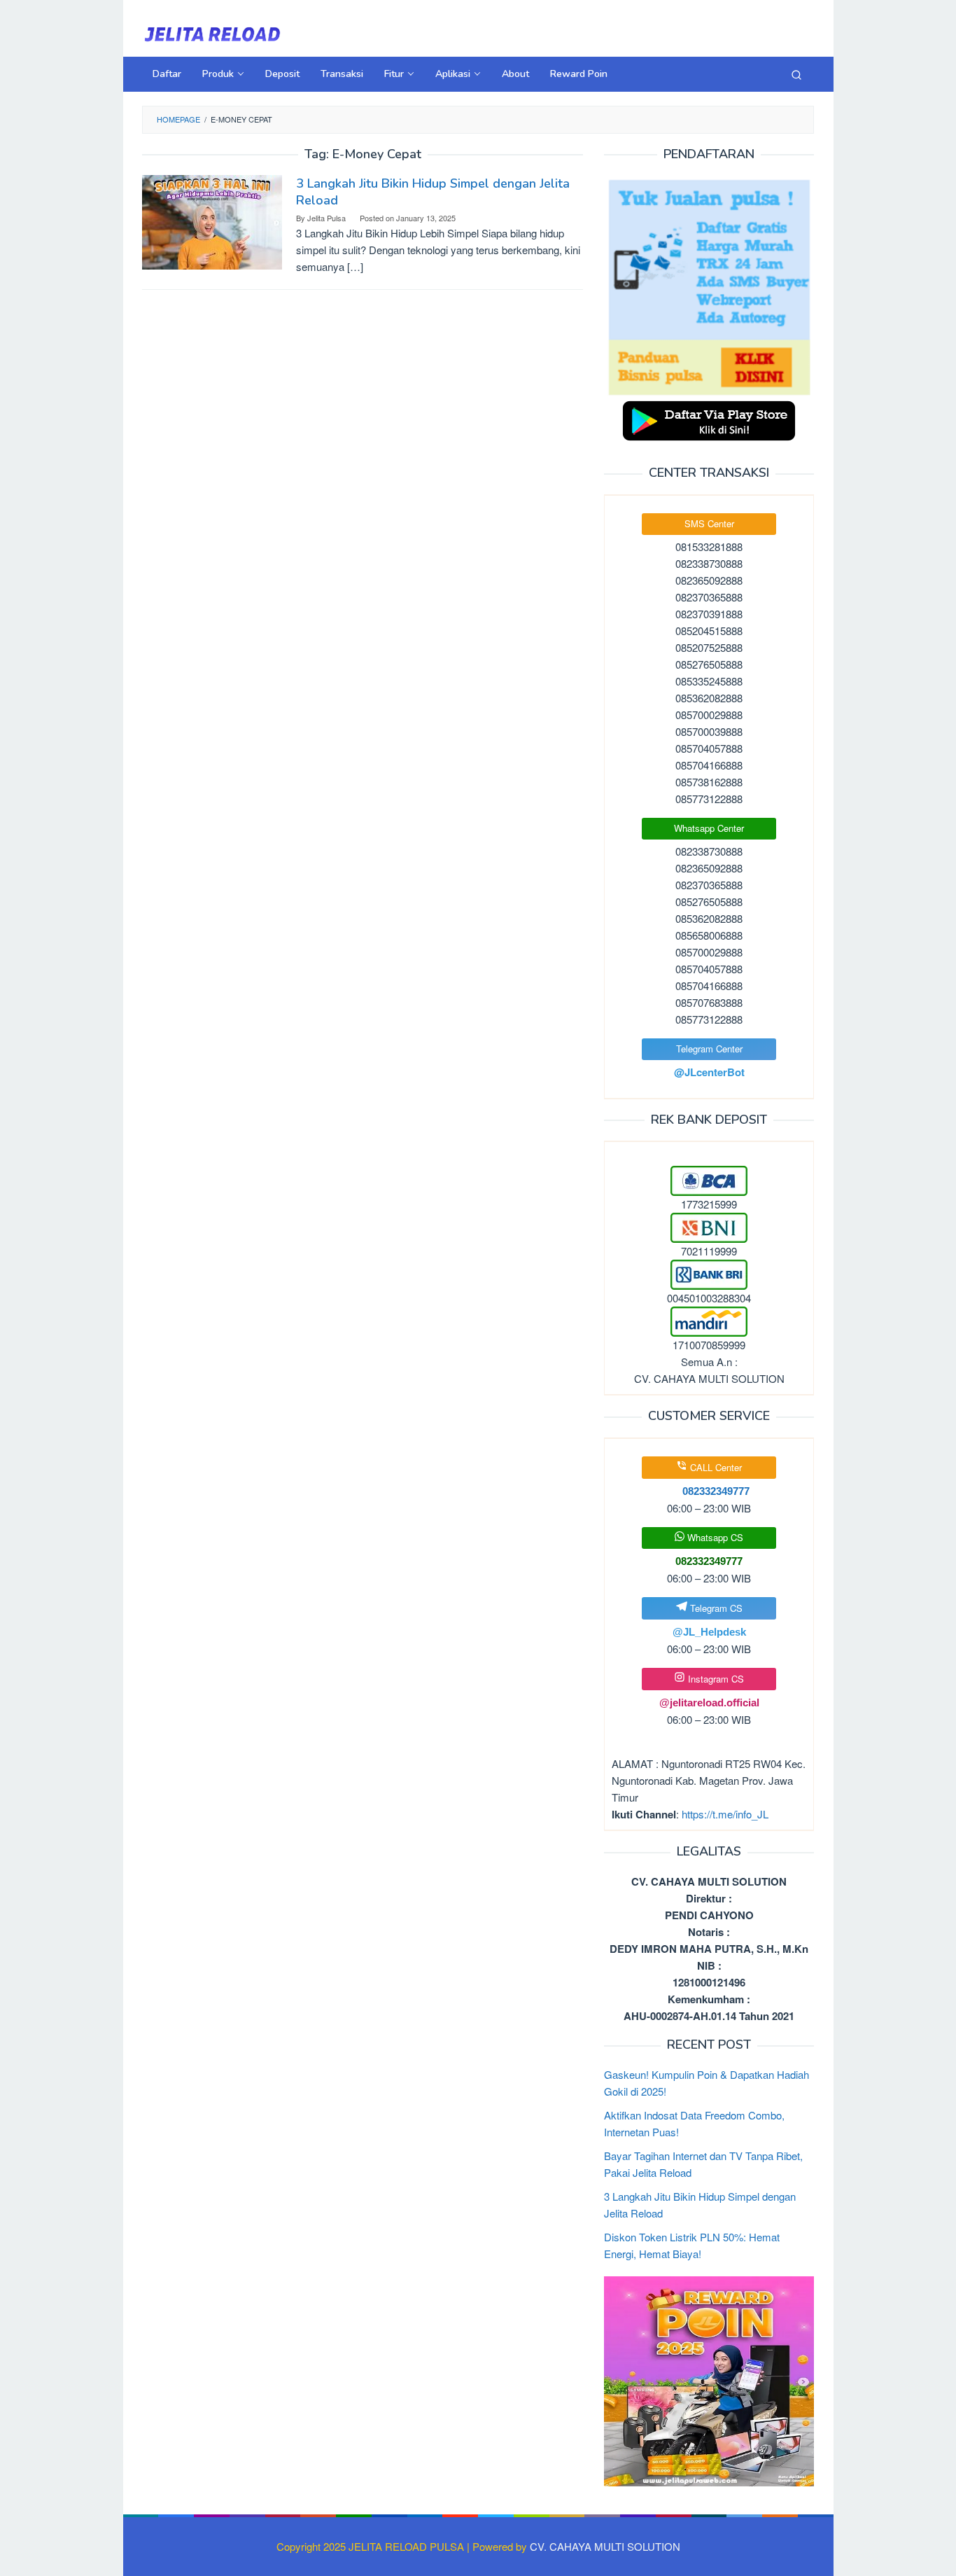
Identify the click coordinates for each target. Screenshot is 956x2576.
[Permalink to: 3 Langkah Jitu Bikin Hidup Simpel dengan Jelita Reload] (212, 221)
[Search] (796, 74)
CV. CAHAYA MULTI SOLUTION (605, 2546)
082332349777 (709, 1561)
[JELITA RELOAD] (212, 33)
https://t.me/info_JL (725, 1814)
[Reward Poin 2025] (709, 2380)
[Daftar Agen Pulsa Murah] (709, 286)
